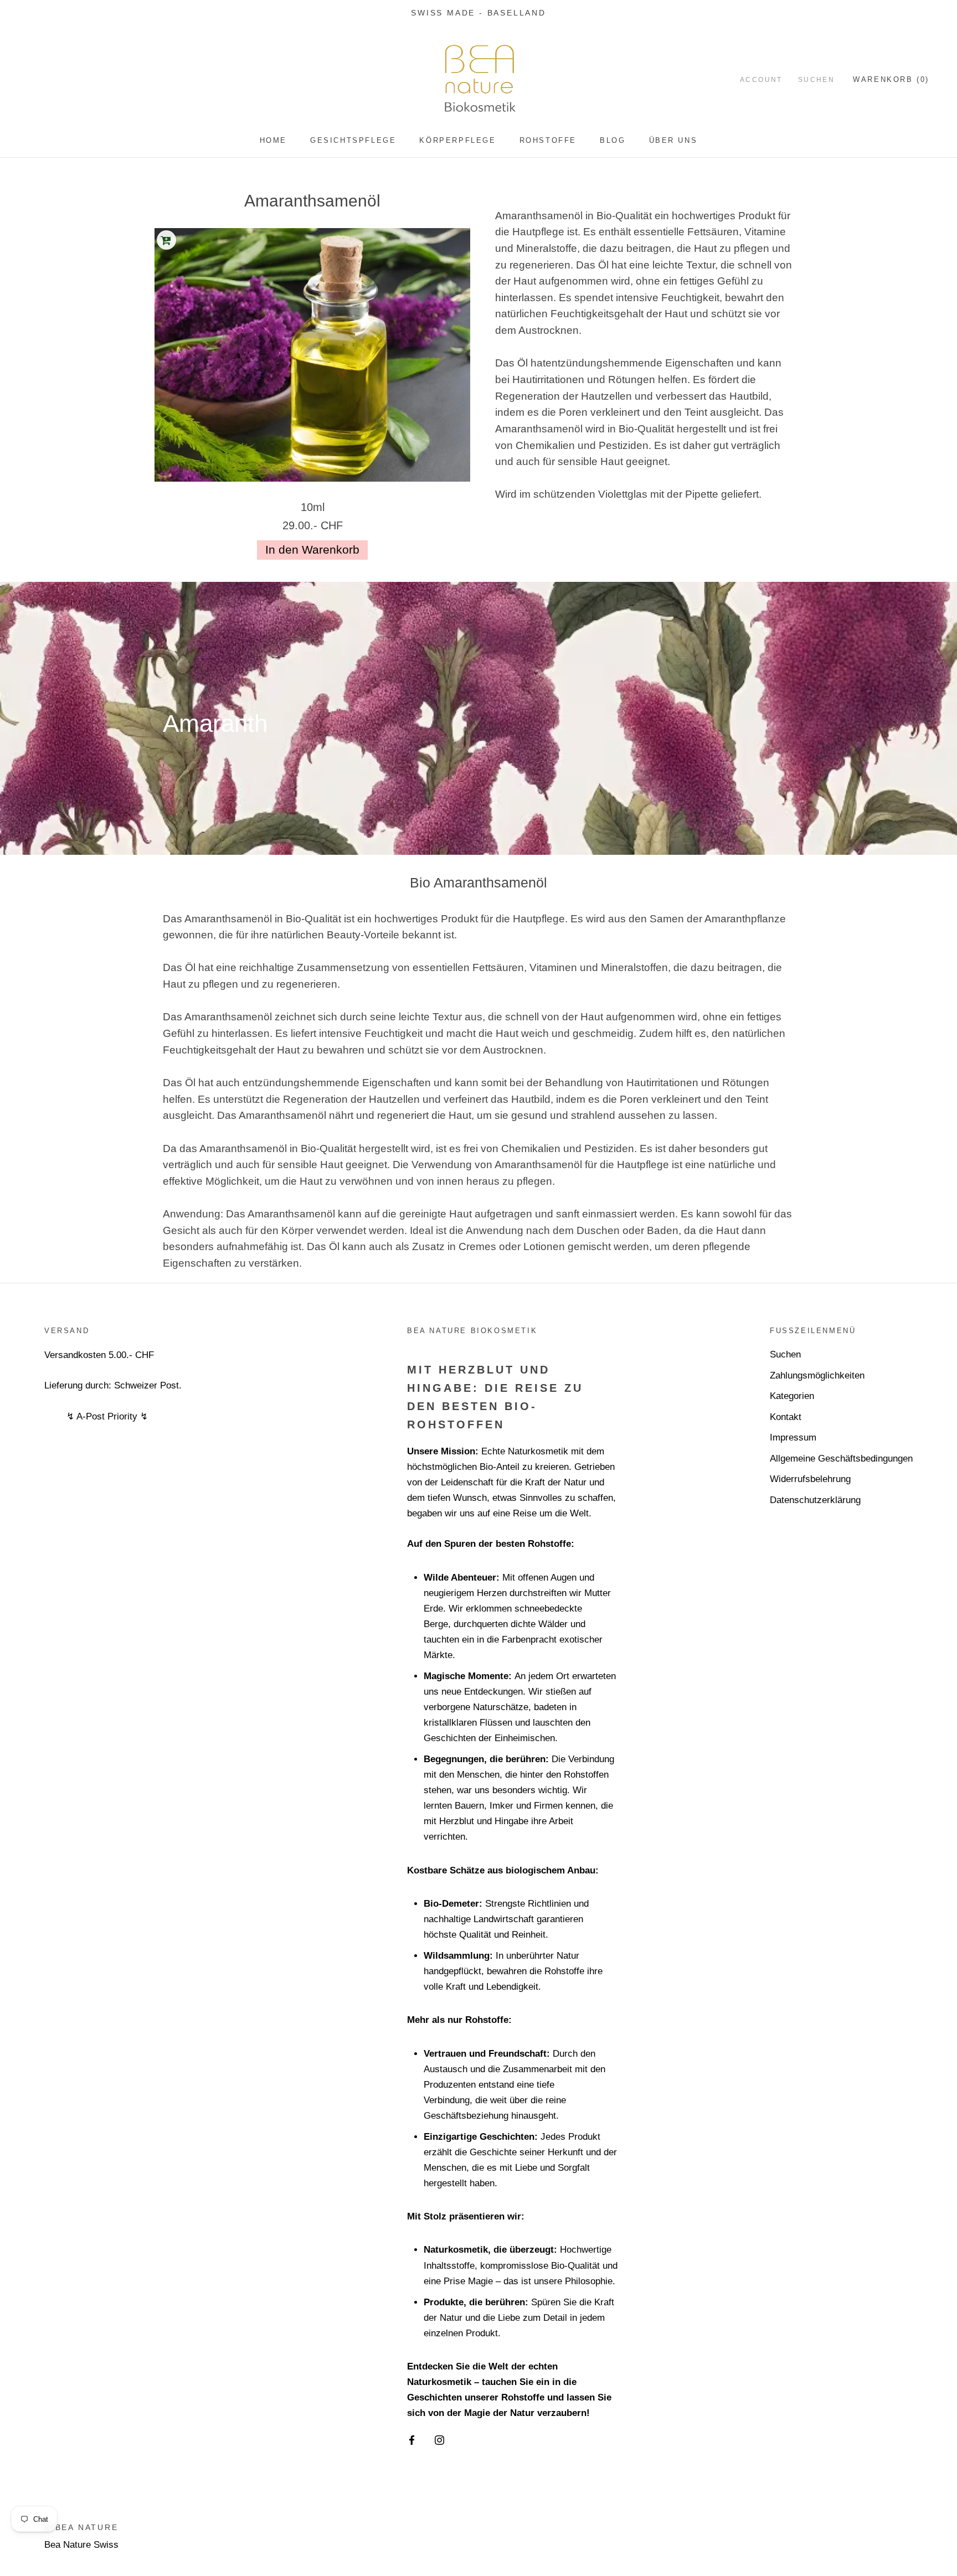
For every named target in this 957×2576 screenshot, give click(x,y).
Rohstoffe (548, 140)
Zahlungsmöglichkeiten (817, 1375)
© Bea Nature (81, 2527)
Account (761, 80)
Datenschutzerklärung (815, 1500)
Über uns (673, 140)
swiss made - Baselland (478, 13)
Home (273, 140)
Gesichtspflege (353, 140)
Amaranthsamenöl (312, 201)
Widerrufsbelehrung (810, 1479)
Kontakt (786, 1417)
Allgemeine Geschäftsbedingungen (841, 1459)
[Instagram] (439, 2440)
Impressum (793, 1437)
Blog (613, 140)
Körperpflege (457, 140)
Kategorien (792, 1396)
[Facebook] (412, 2440)
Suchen (816, 80)
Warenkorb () (891, 79)
